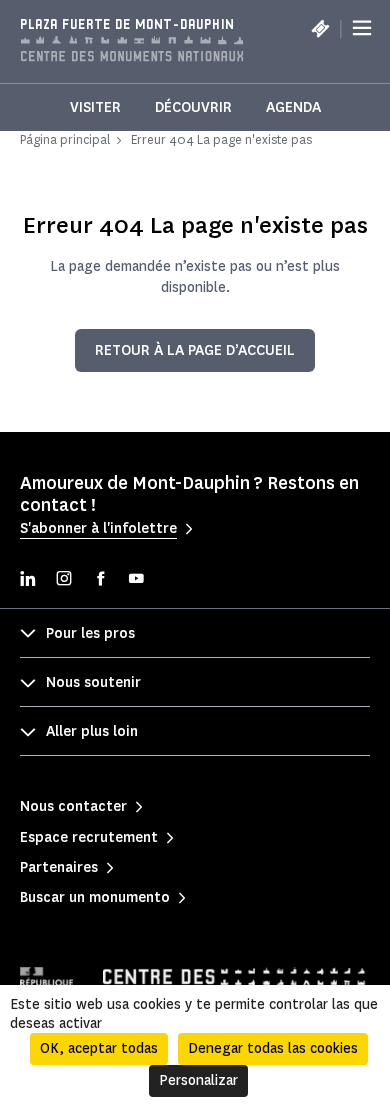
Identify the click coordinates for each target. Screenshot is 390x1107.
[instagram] (64, 580)
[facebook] (100, 580)
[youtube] (136, 580)
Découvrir (193, 107)
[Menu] (362, 28)
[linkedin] (28, 580)
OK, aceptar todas (99, 1048)
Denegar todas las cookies (273, 1048)
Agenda (293, 107)
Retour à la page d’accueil (195, 350)
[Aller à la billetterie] (320, 28)
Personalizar (198, 1080)
